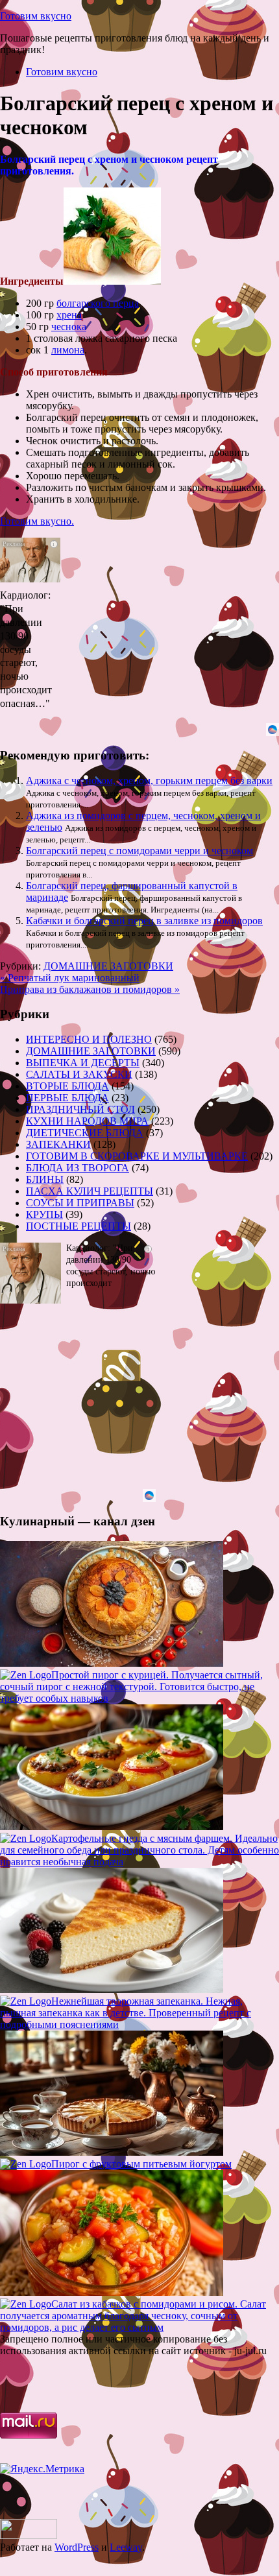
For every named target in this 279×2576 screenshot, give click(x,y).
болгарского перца (98, 303)
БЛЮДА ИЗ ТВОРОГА (78, 1168)
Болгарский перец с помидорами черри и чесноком (139, 851)
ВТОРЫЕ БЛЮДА (67, 1086)
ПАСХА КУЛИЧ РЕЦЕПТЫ (90, 1191)
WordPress (77, 2547)
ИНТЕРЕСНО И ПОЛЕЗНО (89, 1039)
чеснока (69, 327)
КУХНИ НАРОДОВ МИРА (87, 1121)
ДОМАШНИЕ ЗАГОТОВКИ (108, 966)
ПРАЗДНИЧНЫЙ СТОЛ (80, 1109)
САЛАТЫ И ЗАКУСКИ (79, 1074)
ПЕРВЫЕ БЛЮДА (67, 1098)
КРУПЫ (44, 1214)
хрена (69, 315)
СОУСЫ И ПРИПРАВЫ (80, 1203)
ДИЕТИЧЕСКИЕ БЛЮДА (85, 1133)
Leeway (126, 2547)
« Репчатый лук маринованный (70, 978)
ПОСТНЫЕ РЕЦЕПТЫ (79, 1226)
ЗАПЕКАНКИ (58, 1144)
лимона (68, 350)
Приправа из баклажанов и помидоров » (90, 989)
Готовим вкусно (36, 16)
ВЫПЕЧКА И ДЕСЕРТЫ (83, 1063)
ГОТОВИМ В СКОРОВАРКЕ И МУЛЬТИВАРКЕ (137, 1156)
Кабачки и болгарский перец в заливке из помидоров (144, 921)
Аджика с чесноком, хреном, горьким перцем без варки (149, 781)
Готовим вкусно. (37, 521)
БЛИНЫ (45, 1179)
